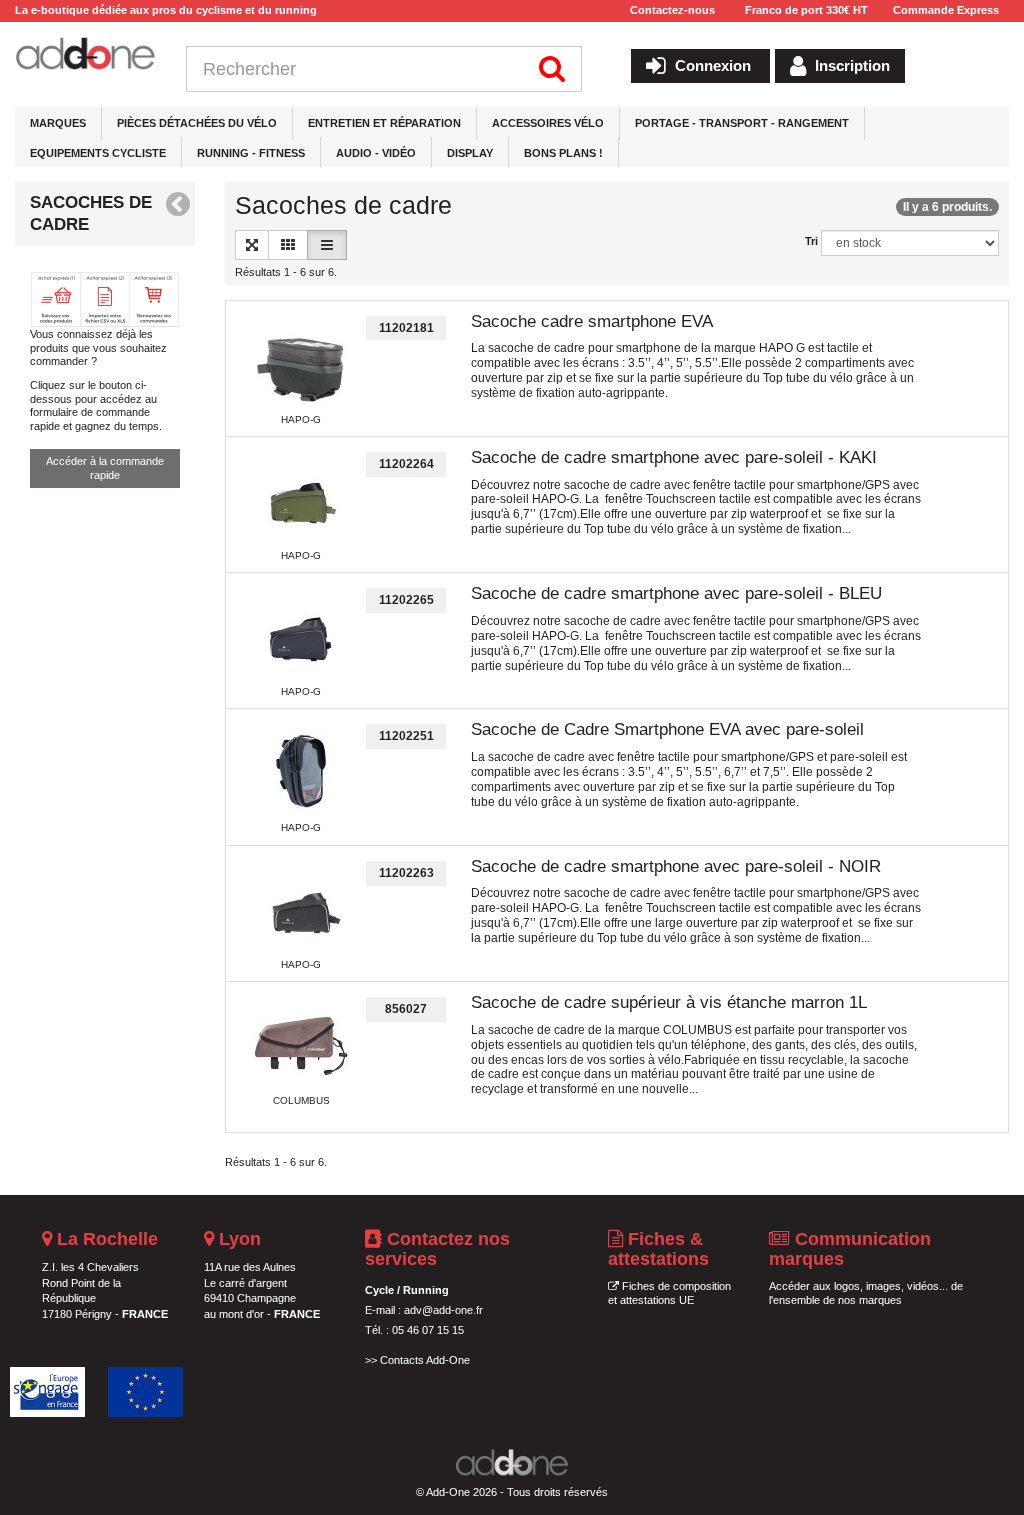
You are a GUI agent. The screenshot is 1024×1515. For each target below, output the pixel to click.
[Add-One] (85, 54)
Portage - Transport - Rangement (742, 123)
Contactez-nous (672, 10)
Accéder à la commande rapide (105, 468)
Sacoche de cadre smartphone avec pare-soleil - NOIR (676, 866)
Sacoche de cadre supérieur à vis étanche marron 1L (669, 1002)
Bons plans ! (563, 153)
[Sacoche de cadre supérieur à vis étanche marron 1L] (301, 1046)
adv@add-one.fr (443, 1310)
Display (470, 153)
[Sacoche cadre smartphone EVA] (301, 365)
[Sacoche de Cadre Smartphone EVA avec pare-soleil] (301, 773)
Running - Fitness (251, 153)
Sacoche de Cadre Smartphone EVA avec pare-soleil (667, 729)
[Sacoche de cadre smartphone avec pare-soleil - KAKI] (301, 501)
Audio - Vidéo (376, 153)
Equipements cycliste (98, 153)
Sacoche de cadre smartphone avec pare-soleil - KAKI (674, 457)
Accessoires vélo (548, 123)
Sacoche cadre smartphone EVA (592, 321)
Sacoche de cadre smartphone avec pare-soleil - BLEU (676, 593)
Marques (58, 123)
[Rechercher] (552, 69)
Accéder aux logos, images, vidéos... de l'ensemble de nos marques (866, 1293)
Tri (811, 241)
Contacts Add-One (425, 1360)
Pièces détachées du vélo (197, 123)
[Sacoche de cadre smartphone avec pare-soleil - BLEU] (301, 637)
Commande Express (946, 10)
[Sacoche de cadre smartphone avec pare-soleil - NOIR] (301, 910)
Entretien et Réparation (384, 123)
